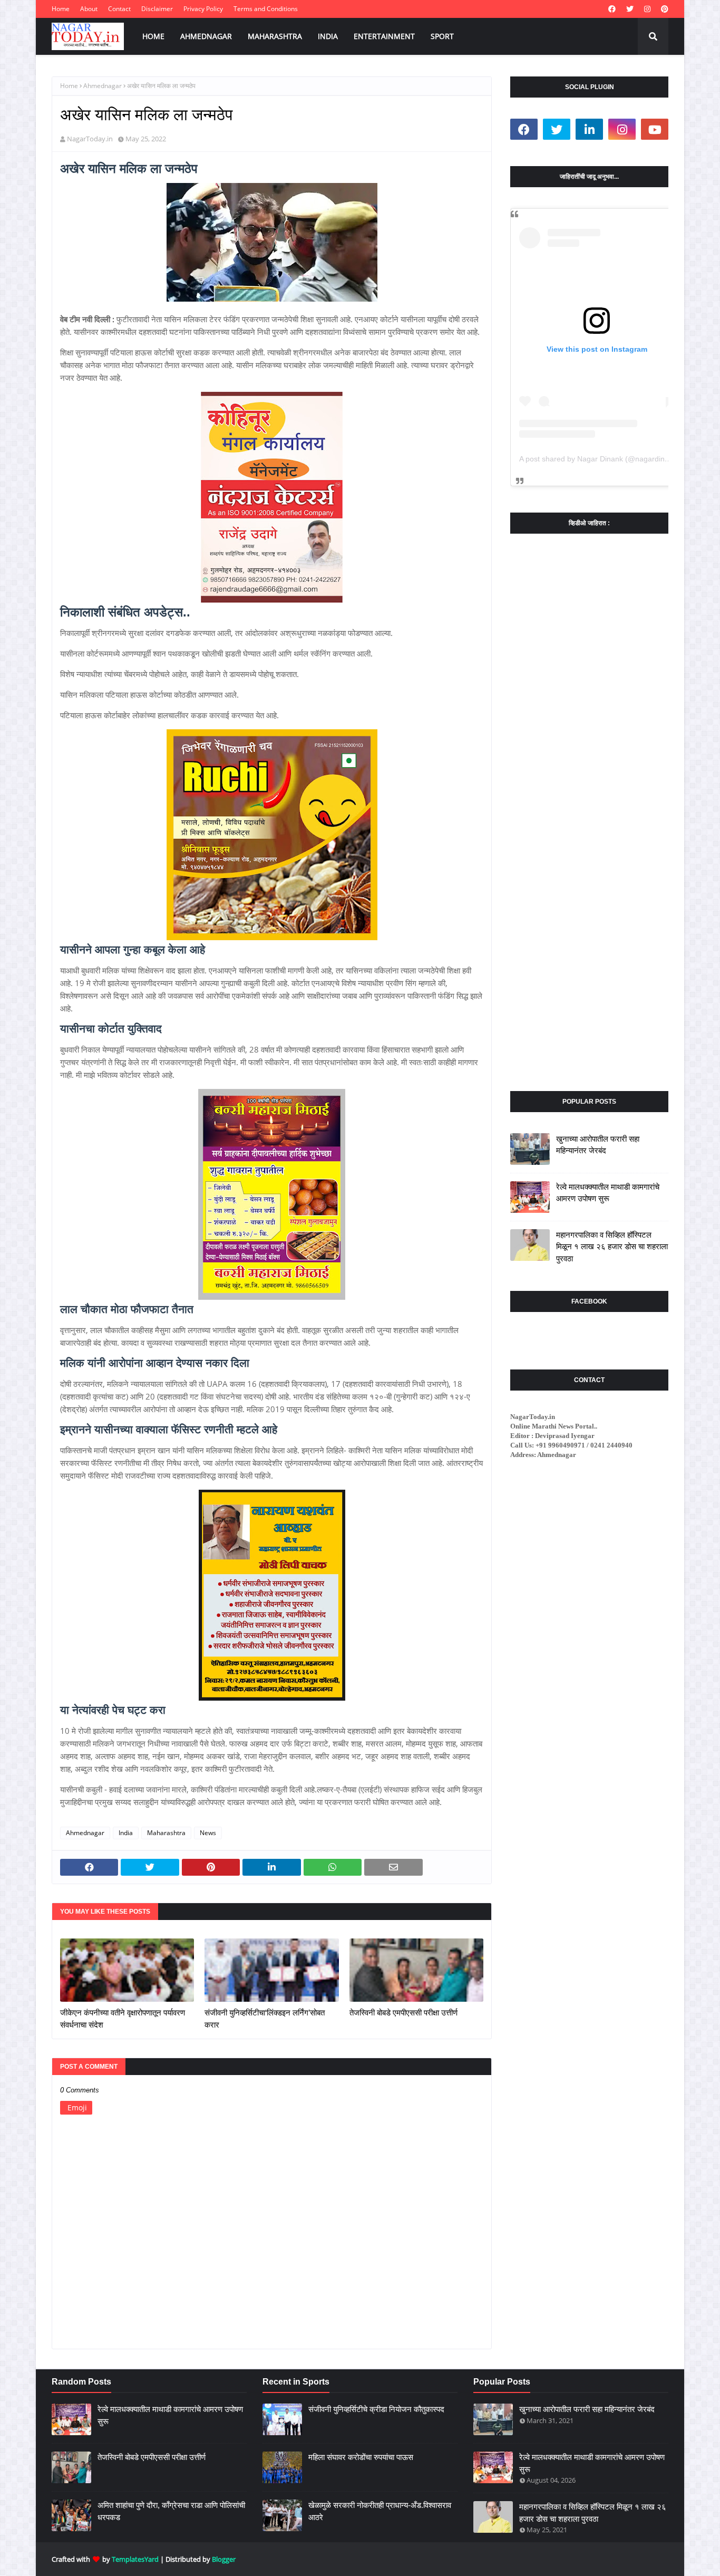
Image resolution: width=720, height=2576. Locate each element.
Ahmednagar (103, 86)
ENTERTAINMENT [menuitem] (384, 36)
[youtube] (655, 129)
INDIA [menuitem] (328, 36)
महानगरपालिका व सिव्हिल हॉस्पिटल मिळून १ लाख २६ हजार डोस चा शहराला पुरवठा (612, 1247)
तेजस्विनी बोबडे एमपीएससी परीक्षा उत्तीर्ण (403, 2013)
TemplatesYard (135, 2559)
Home (61, 9)
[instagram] (647, 9)
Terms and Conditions (266, 9)
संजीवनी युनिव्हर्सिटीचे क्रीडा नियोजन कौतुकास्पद (376, 2409)
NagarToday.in (90, 139)
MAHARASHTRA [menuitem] (275, 36)
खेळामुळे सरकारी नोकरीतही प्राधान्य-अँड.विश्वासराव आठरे (380, 2511)
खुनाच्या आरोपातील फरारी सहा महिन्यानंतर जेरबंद (598, 1145)
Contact (119, 9)
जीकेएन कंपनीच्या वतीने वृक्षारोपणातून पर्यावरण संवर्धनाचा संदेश (123, 2019)
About (89, 9)
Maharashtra (166, 1833)
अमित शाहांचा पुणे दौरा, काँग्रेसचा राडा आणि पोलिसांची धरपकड (171, 2511)
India (126, 1833)
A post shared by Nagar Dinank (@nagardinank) (599, 459)
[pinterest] (663, 9)
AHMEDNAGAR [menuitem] (206, 36)
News (208, 1833)
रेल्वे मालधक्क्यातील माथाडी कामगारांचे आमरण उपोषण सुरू (608, 1193)
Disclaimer (157, 9)
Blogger (224, 2559)
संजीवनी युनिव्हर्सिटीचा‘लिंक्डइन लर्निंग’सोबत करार (265, 2019)
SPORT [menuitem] (442, 36)
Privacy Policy (203, 9)
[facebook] (612, 9)
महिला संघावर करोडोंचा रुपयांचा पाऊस (361, 2457)
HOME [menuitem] (153, 36)
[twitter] (630, 9)
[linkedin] (589, 129)
